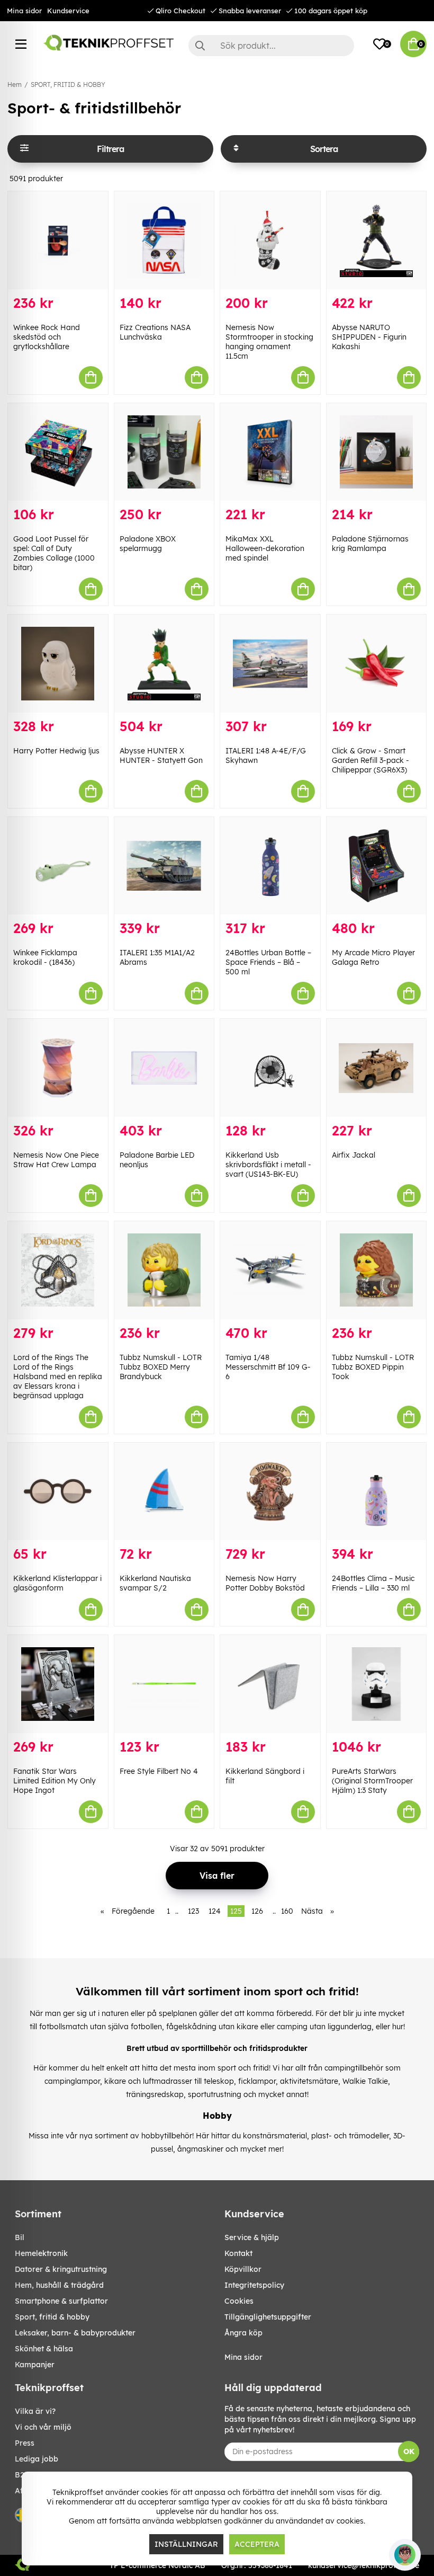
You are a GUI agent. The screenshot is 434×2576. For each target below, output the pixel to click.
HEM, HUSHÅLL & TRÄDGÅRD (59, 2285)
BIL (20, 2237)
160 (287, 1911)
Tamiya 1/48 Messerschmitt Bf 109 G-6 (268, 1367)
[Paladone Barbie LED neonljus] (164, 1068)
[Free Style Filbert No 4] (164, 1684)
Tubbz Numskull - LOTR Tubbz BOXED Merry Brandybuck (161, 1367)
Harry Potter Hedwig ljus (56, 751)
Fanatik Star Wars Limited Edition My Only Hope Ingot (55, 1781)
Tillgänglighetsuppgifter (268, 2317)
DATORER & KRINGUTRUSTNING (61, 2269)
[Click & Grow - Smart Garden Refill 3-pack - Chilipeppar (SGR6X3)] (377, 664)
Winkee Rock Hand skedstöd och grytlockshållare (47, 337)
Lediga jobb (37, 2459)
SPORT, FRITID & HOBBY (68, 85)
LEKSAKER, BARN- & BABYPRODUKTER (75, 2333)
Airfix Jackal (354, 1155)
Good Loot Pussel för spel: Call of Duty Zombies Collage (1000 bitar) (54, 553)
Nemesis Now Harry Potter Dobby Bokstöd (265, 1583)
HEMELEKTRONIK (41, 2253)
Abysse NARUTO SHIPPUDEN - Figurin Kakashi (369, 337)
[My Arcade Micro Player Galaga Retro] (377, 866)
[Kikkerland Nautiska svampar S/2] (164, 1492)
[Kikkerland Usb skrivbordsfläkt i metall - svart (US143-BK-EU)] (270, 1068)
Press (25, 2443)
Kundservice (68, 11)
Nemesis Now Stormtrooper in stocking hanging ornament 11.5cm (269, 342)
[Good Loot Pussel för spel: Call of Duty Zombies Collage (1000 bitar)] (58, 452)
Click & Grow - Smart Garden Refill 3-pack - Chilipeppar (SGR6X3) (370, 760)
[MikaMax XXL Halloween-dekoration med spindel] (270, 452)
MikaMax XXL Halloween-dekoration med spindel (265, 548)
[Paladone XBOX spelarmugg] (164, 452)
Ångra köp (243, 2333)
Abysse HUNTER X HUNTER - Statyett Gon (161, 756)
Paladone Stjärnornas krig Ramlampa (370, 544)
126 (257, 1911)
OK (409, 2451)
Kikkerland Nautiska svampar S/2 (155, 1583)
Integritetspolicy (254, 2285)
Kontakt (238, 2253)
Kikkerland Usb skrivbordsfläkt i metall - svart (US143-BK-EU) (268, 1165)
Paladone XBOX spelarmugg (148, 544)
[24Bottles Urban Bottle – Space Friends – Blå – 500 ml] (270, 866)
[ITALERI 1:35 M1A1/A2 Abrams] (164, 866)
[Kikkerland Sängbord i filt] (270, 1684)
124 (215, 1911)
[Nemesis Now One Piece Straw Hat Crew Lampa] (58, 1068)
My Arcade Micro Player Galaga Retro (373, 957)
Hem (15, 85)
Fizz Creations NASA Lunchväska (155, 332)
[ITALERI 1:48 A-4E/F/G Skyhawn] (270, 664)
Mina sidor (24, 11)
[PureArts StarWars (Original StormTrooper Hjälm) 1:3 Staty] (377, 1684)
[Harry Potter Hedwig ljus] (58, 664)
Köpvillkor (243, 2269)
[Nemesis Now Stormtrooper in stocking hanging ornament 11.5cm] (270, 240)
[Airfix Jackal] (377, 1068)
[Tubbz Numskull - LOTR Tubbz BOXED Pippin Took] (377, 1270)
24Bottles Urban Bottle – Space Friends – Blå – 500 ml (268, 962)
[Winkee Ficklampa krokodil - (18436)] (58, 866)
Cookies (239, 2301)
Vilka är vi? (35, 2411)
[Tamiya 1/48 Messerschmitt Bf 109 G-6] (270, 1270)
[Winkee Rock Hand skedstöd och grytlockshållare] (58, 240)
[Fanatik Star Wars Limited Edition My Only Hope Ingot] (58, 1684)
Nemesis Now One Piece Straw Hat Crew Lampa (56, 1160)
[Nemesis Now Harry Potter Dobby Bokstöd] (270, 1492)
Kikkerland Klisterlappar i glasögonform (57, 1583)
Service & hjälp (252, 2237)
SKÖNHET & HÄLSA (44, 2349)
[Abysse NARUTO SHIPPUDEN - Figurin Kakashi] (377, 240)
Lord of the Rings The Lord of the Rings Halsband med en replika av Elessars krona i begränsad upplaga (58, 1376)
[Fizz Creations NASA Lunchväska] (164, 240)
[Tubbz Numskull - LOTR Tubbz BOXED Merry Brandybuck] (164, 1270)
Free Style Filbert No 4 (159, 1771)
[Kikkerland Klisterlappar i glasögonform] (58, 1492)
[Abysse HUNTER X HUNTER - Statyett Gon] (164, 664)
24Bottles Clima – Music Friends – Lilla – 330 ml (373, 1583)
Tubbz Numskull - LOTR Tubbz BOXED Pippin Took (373, 1367)
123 (193, 1911)
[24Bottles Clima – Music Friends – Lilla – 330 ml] (377, 1492)
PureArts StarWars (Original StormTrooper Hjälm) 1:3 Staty (372, 1781)
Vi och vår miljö (43, 2427)
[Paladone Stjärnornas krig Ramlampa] (377, 452)
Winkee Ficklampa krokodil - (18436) (45, 957)
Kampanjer (35, 2365)
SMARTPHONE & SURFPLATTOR (61, 2301)
